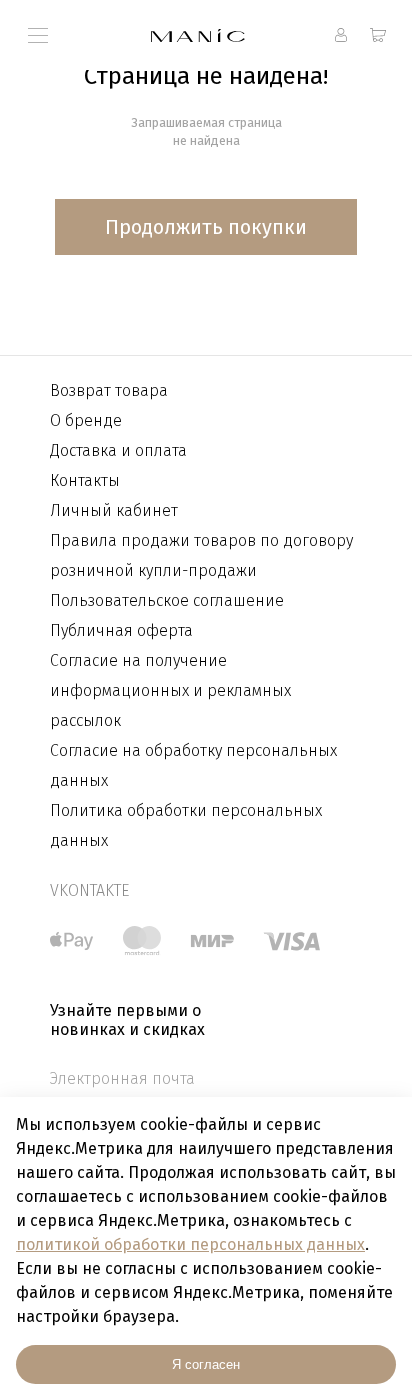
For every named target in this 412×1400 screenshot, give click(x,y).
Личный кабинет (114, 510)
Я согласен (206, 1364)
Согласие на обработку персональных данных (193, 765)
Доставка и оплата (118, 450)
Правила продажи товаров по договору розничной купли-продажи (201, 555)
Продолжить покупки (206, 227)
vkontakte (89, 890)
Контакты (85, 480)
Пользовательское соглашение (167, 600)
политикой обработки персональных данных (190, 1244)
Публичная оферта (121, 630)
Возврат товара (109, 390)
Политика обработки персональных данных (186, 825)
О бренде (86, 420)
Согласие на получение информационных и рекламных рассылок (170, 690)
